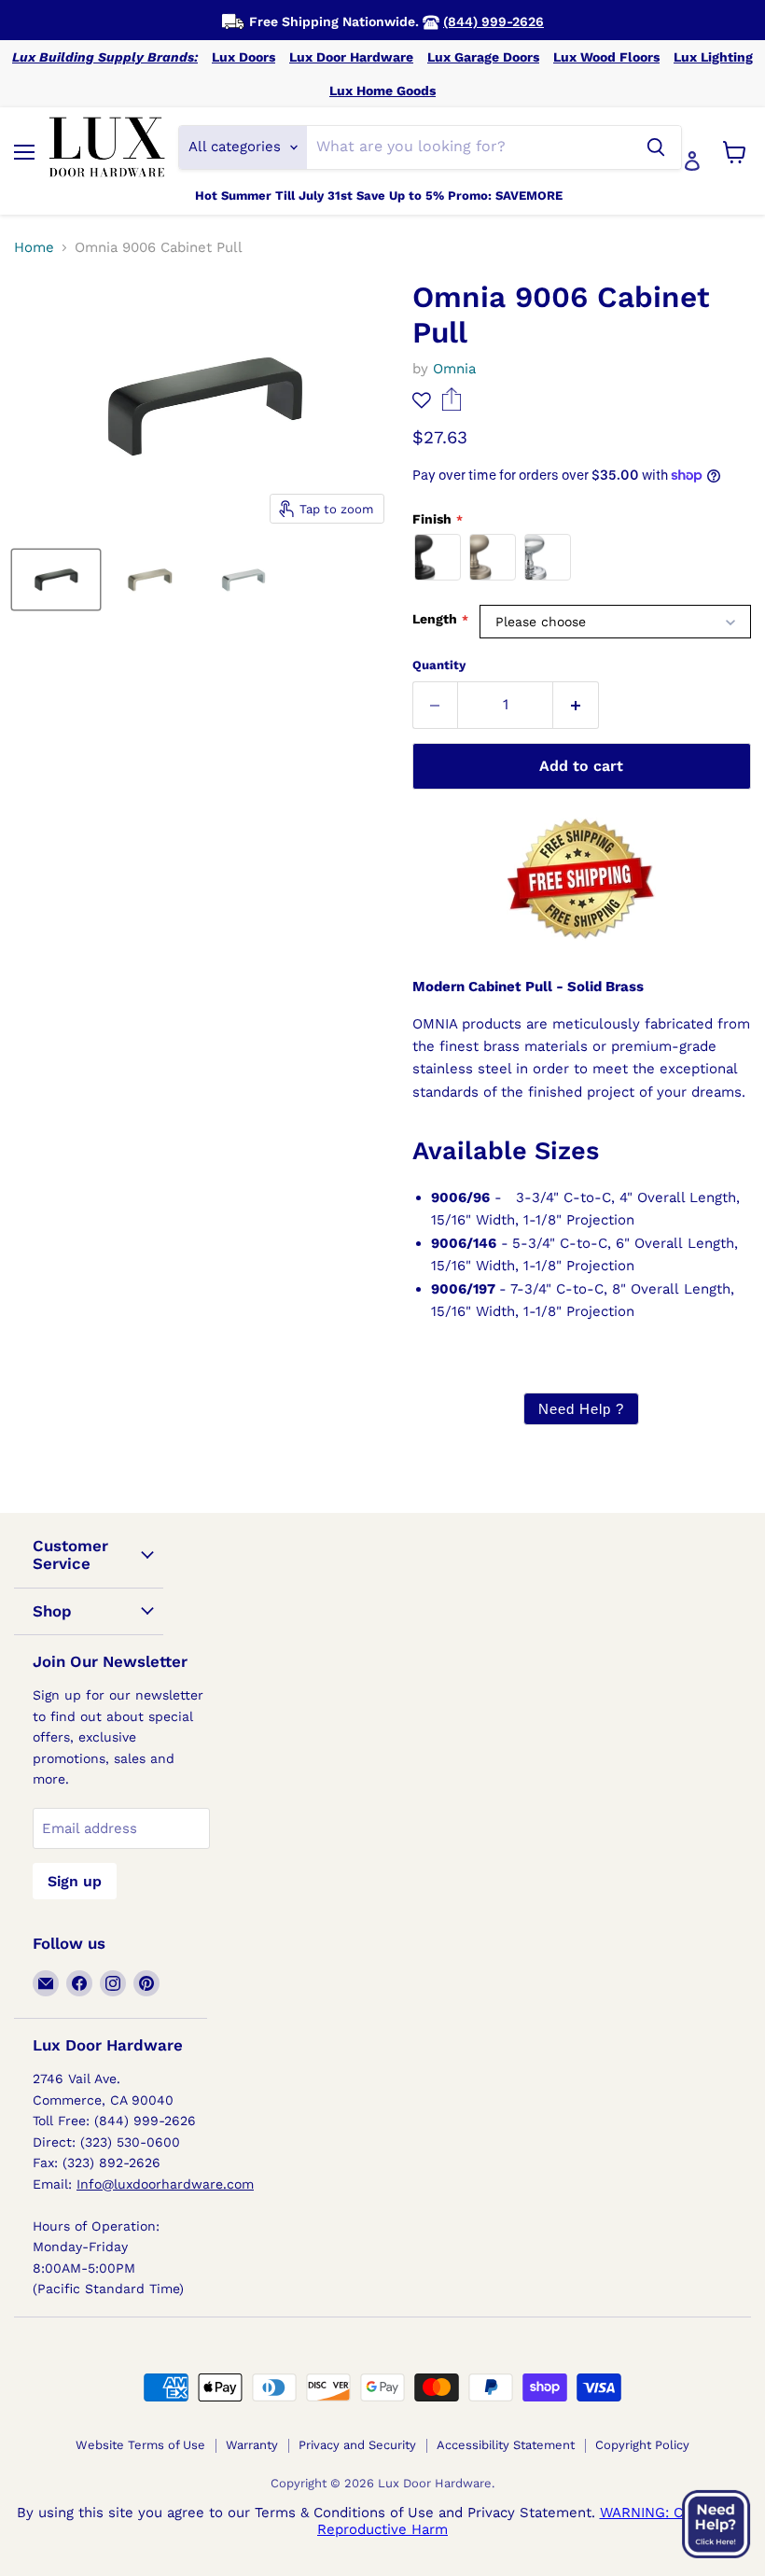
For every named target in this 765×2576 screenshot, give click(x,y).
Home (34, 248)
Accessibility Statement (506, 2445)
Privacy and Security (357, 2445)
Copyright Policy (642, 2445)
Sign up (75, 1881)
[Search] (656, 147)
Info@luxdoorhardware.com (165, 2184)
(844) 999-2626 (494, 21)
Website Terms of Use (140, 2445)
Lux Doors (243, 57)
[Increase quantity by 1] (576, 705)
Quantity (439, 665)
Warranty (252, 2445)
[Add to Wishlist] (422, 401)
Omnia (454, 369)
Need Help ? (581, 1409)
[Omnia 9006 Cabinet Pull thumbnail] (56, 580)
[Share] (452, 406)
